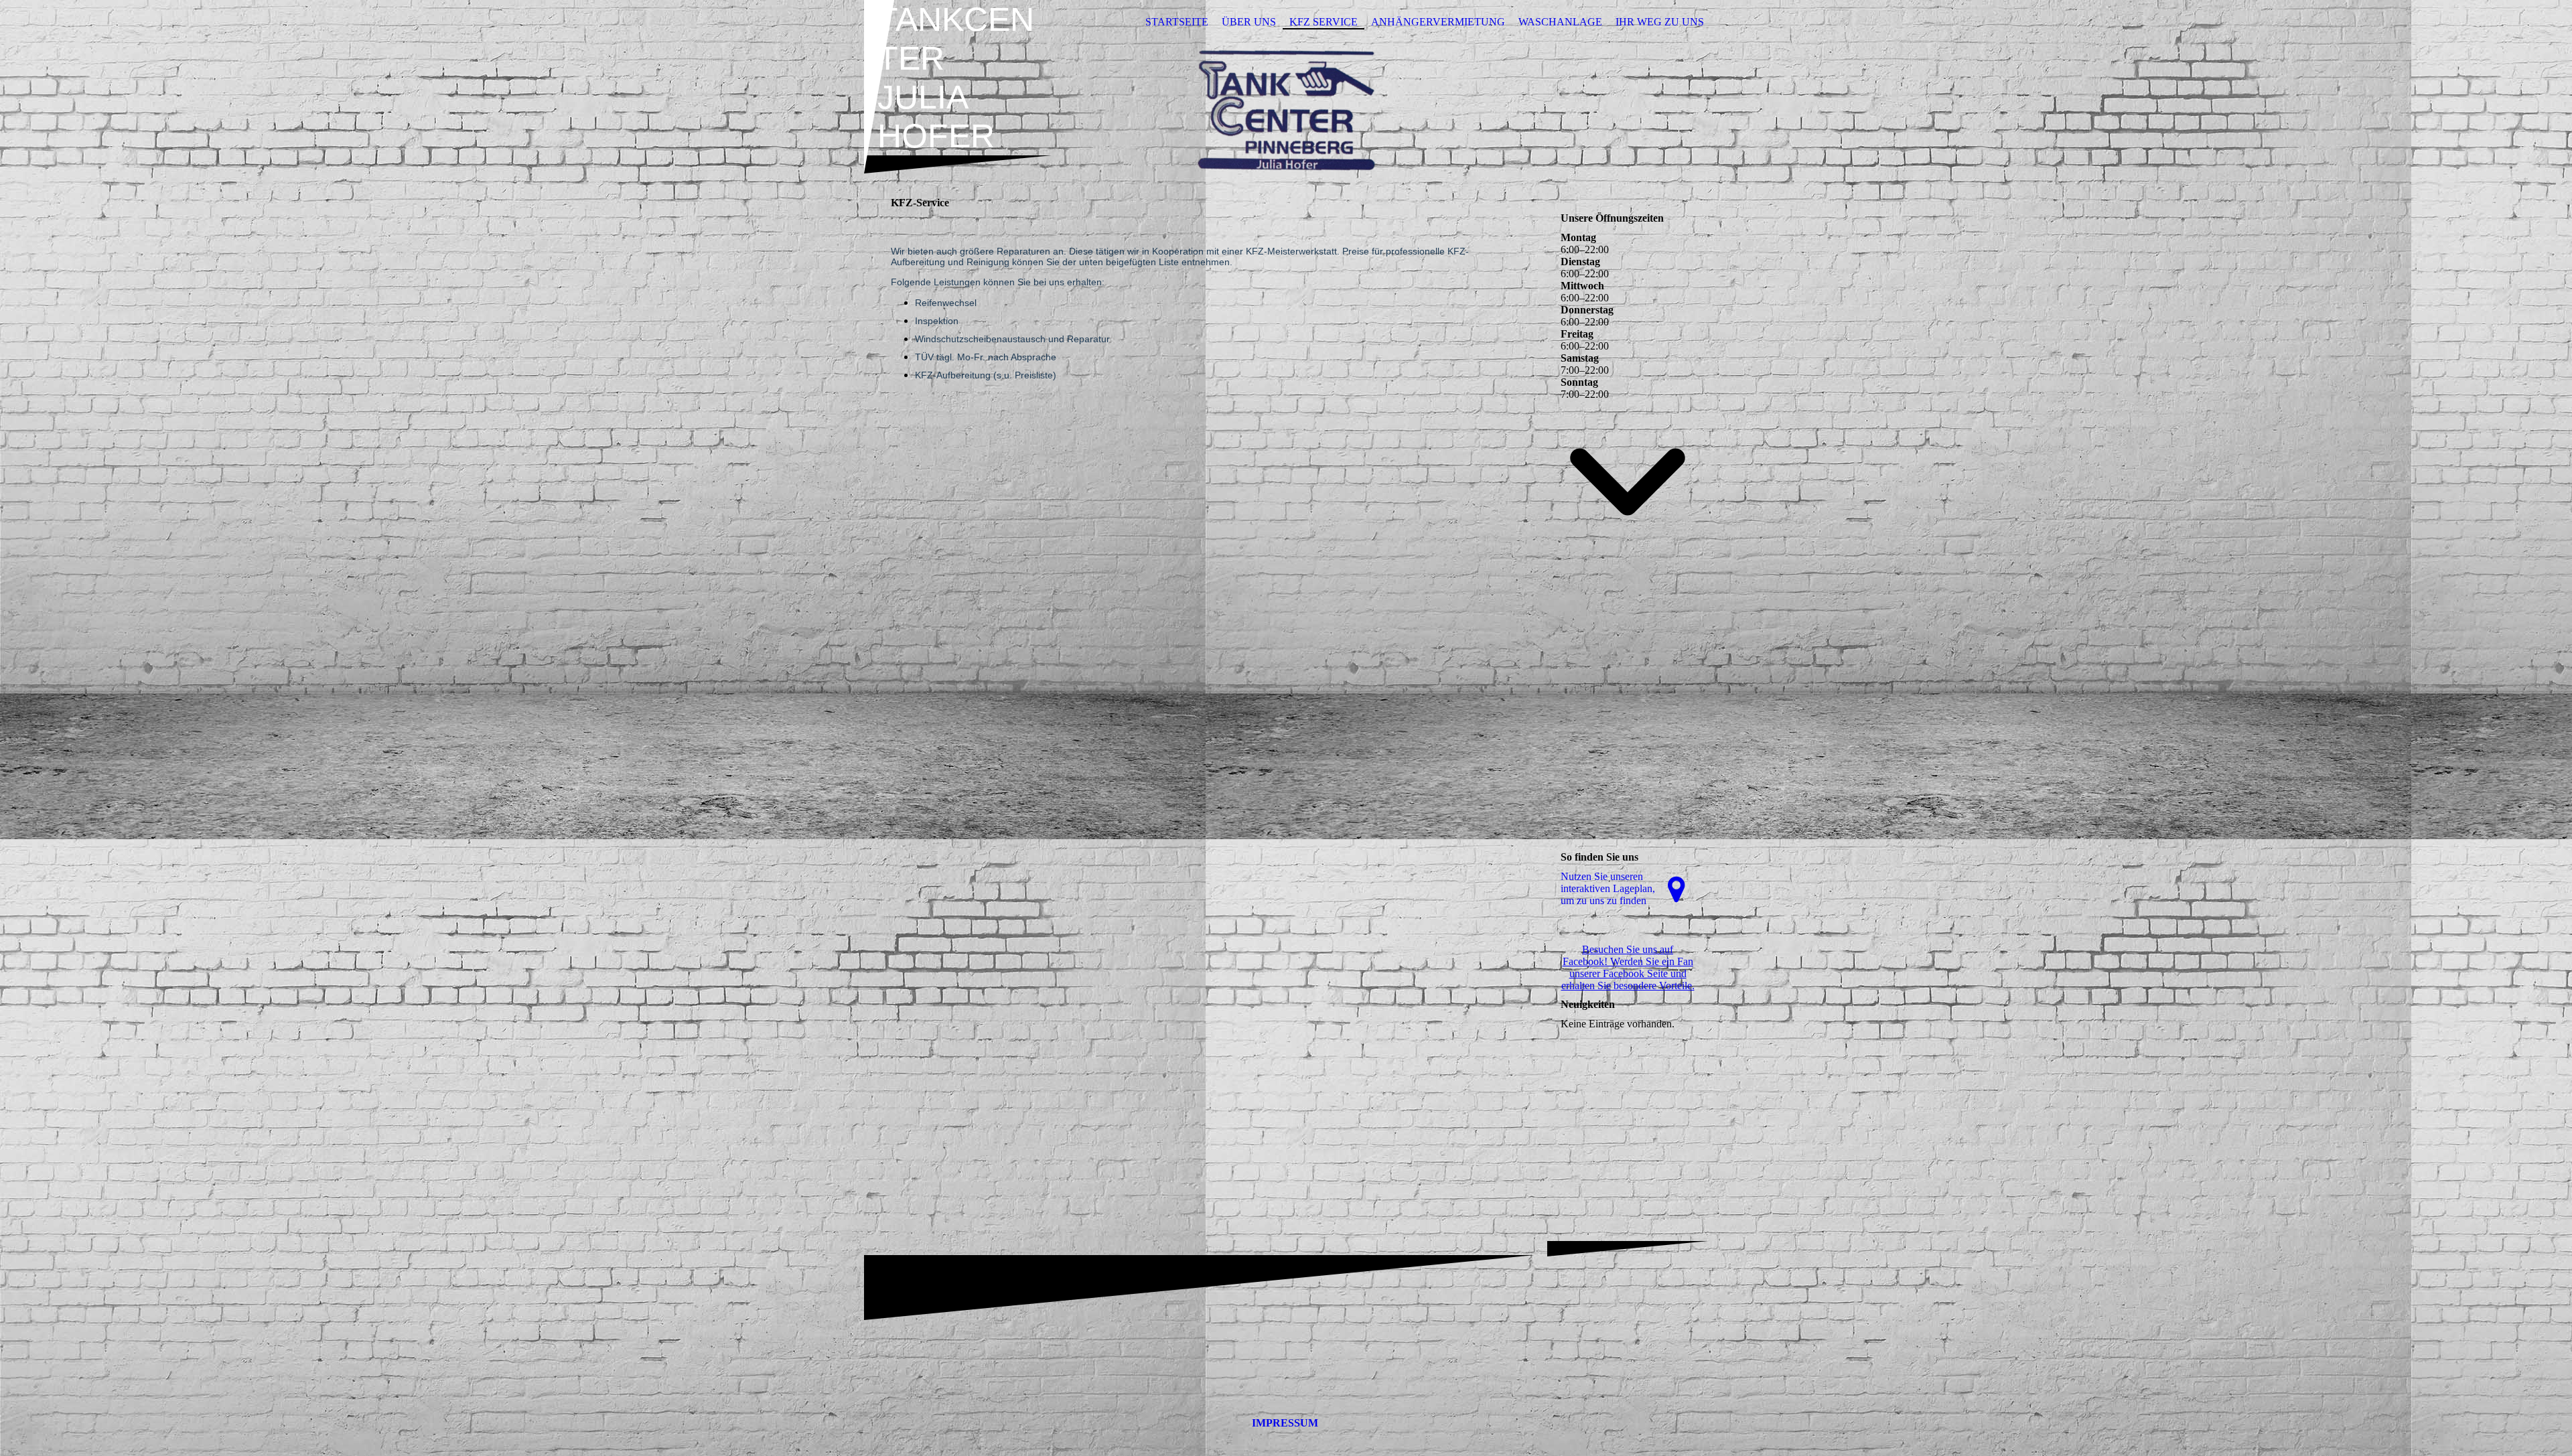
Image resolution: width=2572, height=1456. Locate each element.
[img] (1286, 109)
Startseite (1177, 22)
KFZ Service (1324, 22)
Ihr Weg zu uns (1660, 22)
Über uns (1249, 22)
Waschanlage (1560, 22)
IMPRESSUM (1285, 1423)
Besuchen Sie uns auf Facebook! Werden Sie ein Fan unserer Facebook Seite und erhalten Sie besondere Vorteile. (1628, 967)
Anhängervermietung (1438, 22)
